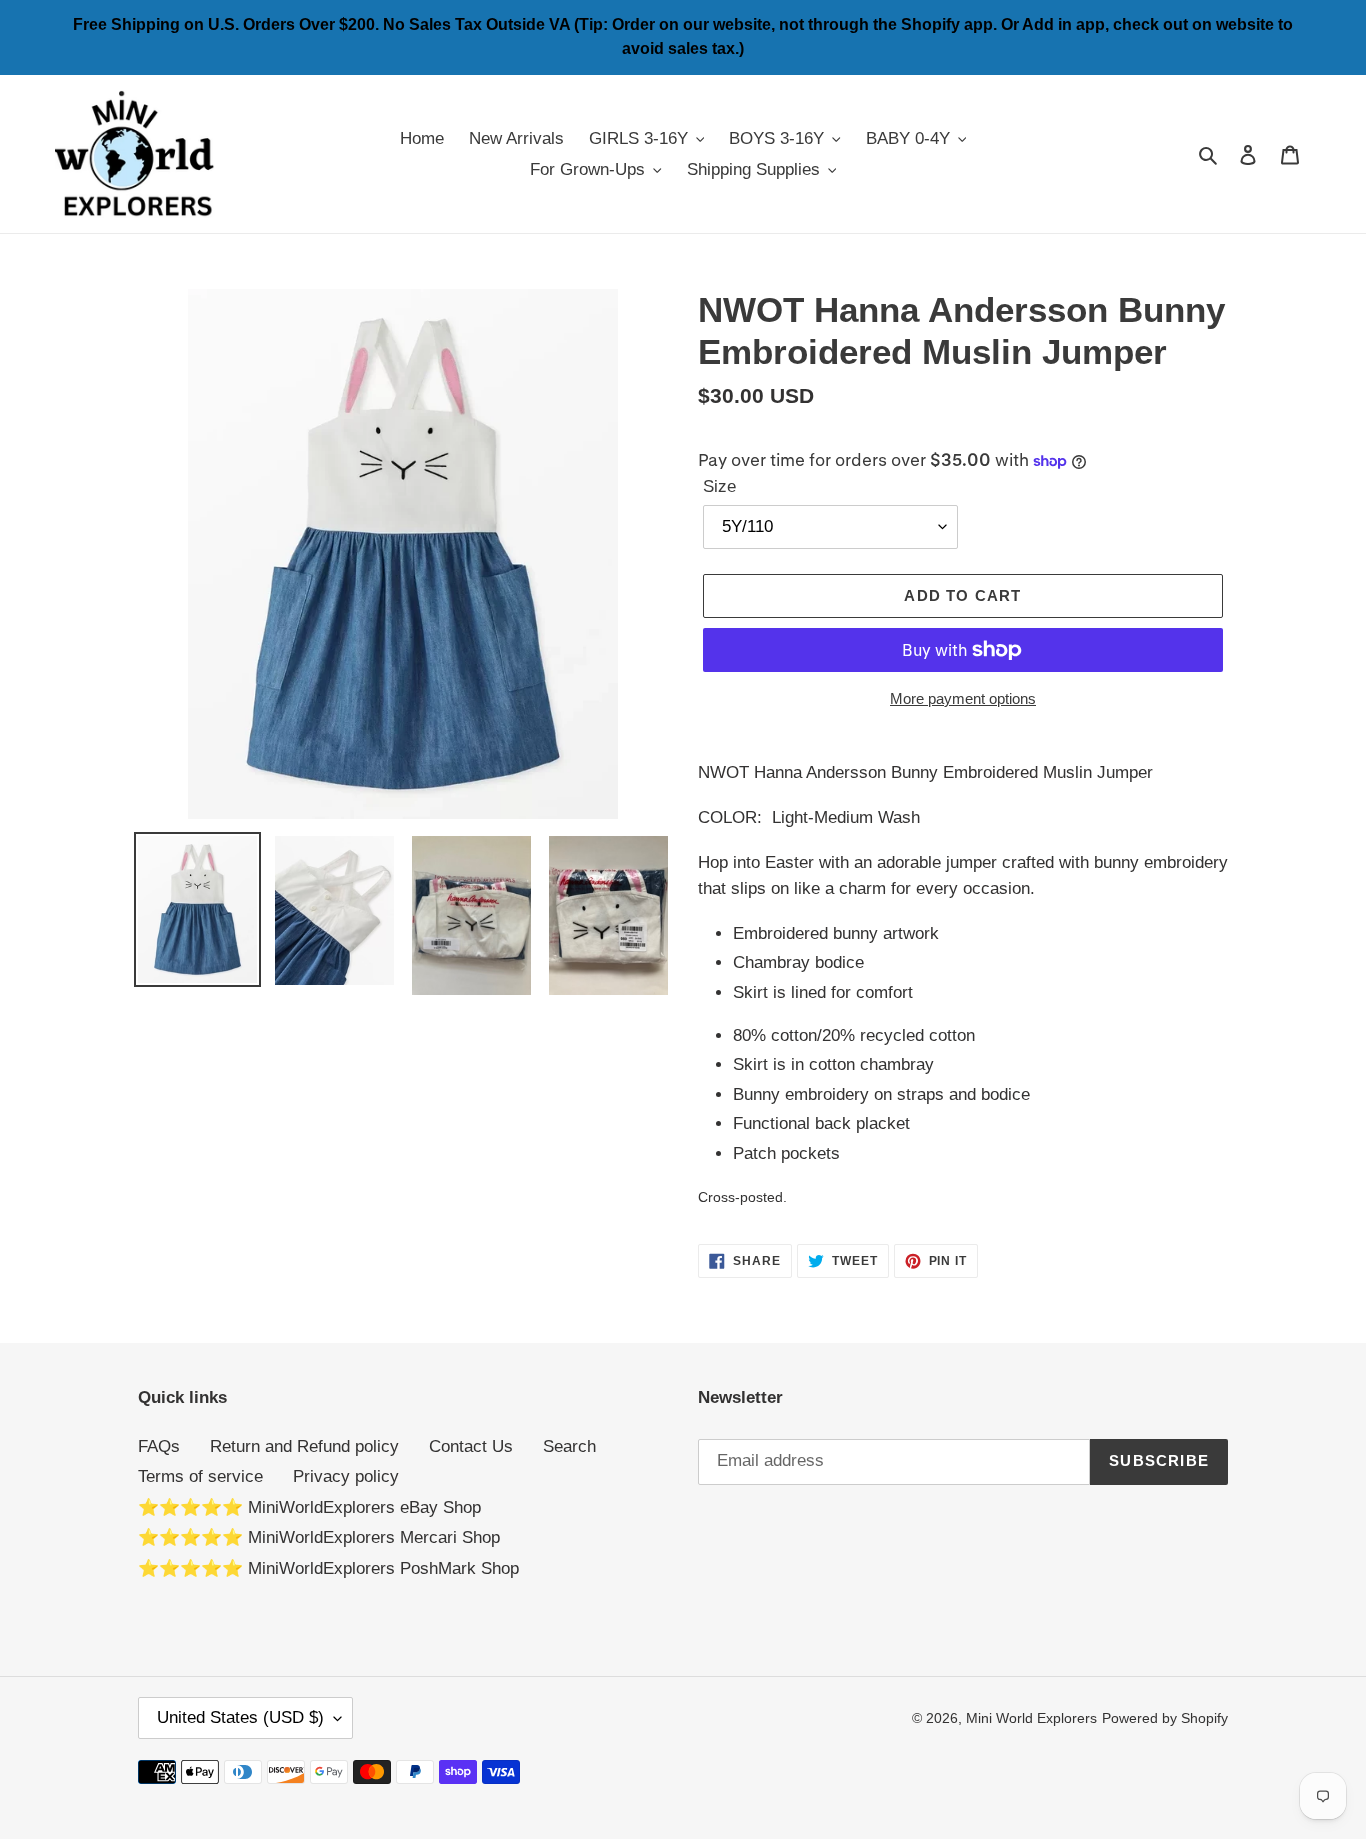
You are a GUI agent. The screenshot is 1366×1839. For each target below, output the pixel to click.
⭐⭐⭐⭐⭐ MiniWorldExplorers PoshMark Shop (328, 1568)
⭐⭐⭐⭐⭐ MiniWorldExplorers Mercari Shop (319, 1537)
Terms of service (200, 1476)
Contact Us (471, 1446)
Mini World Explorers (1031, 1718)
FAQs (159, 1446)
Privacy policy (346, 1476)
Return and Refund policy (304, 1446)
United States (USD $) (240, 1717)
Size (719, 486)
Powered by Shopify (1165, 1718)
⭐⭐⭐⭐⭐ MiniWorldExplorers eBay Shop (309, 1507)
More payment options (963, 698)
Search (569, 1446)
